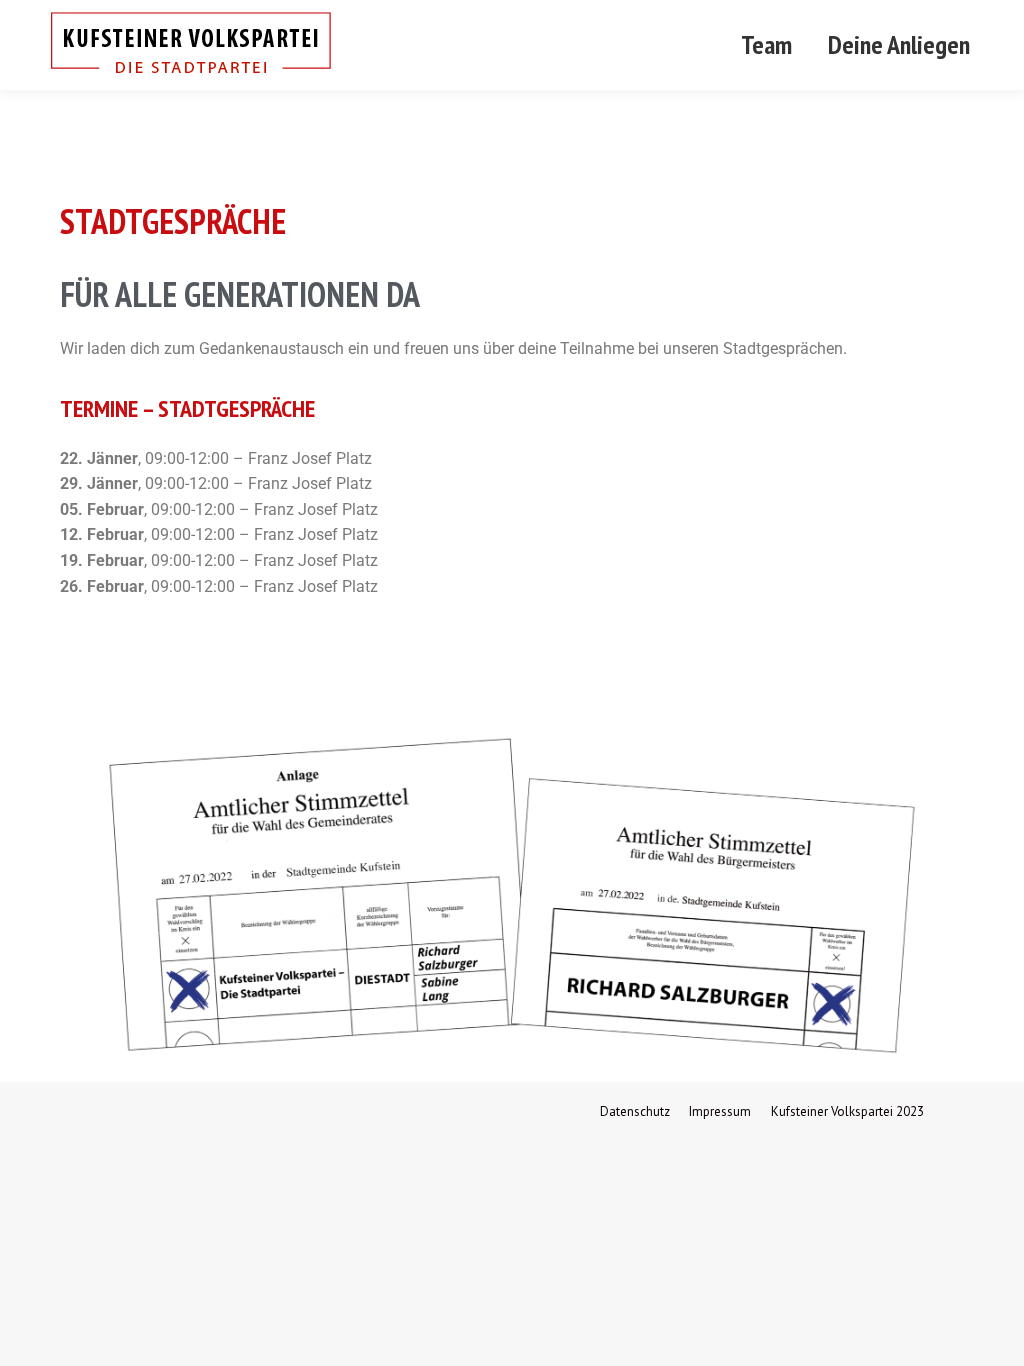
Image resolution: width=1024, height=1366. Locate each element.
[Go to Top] (994, 1336)
